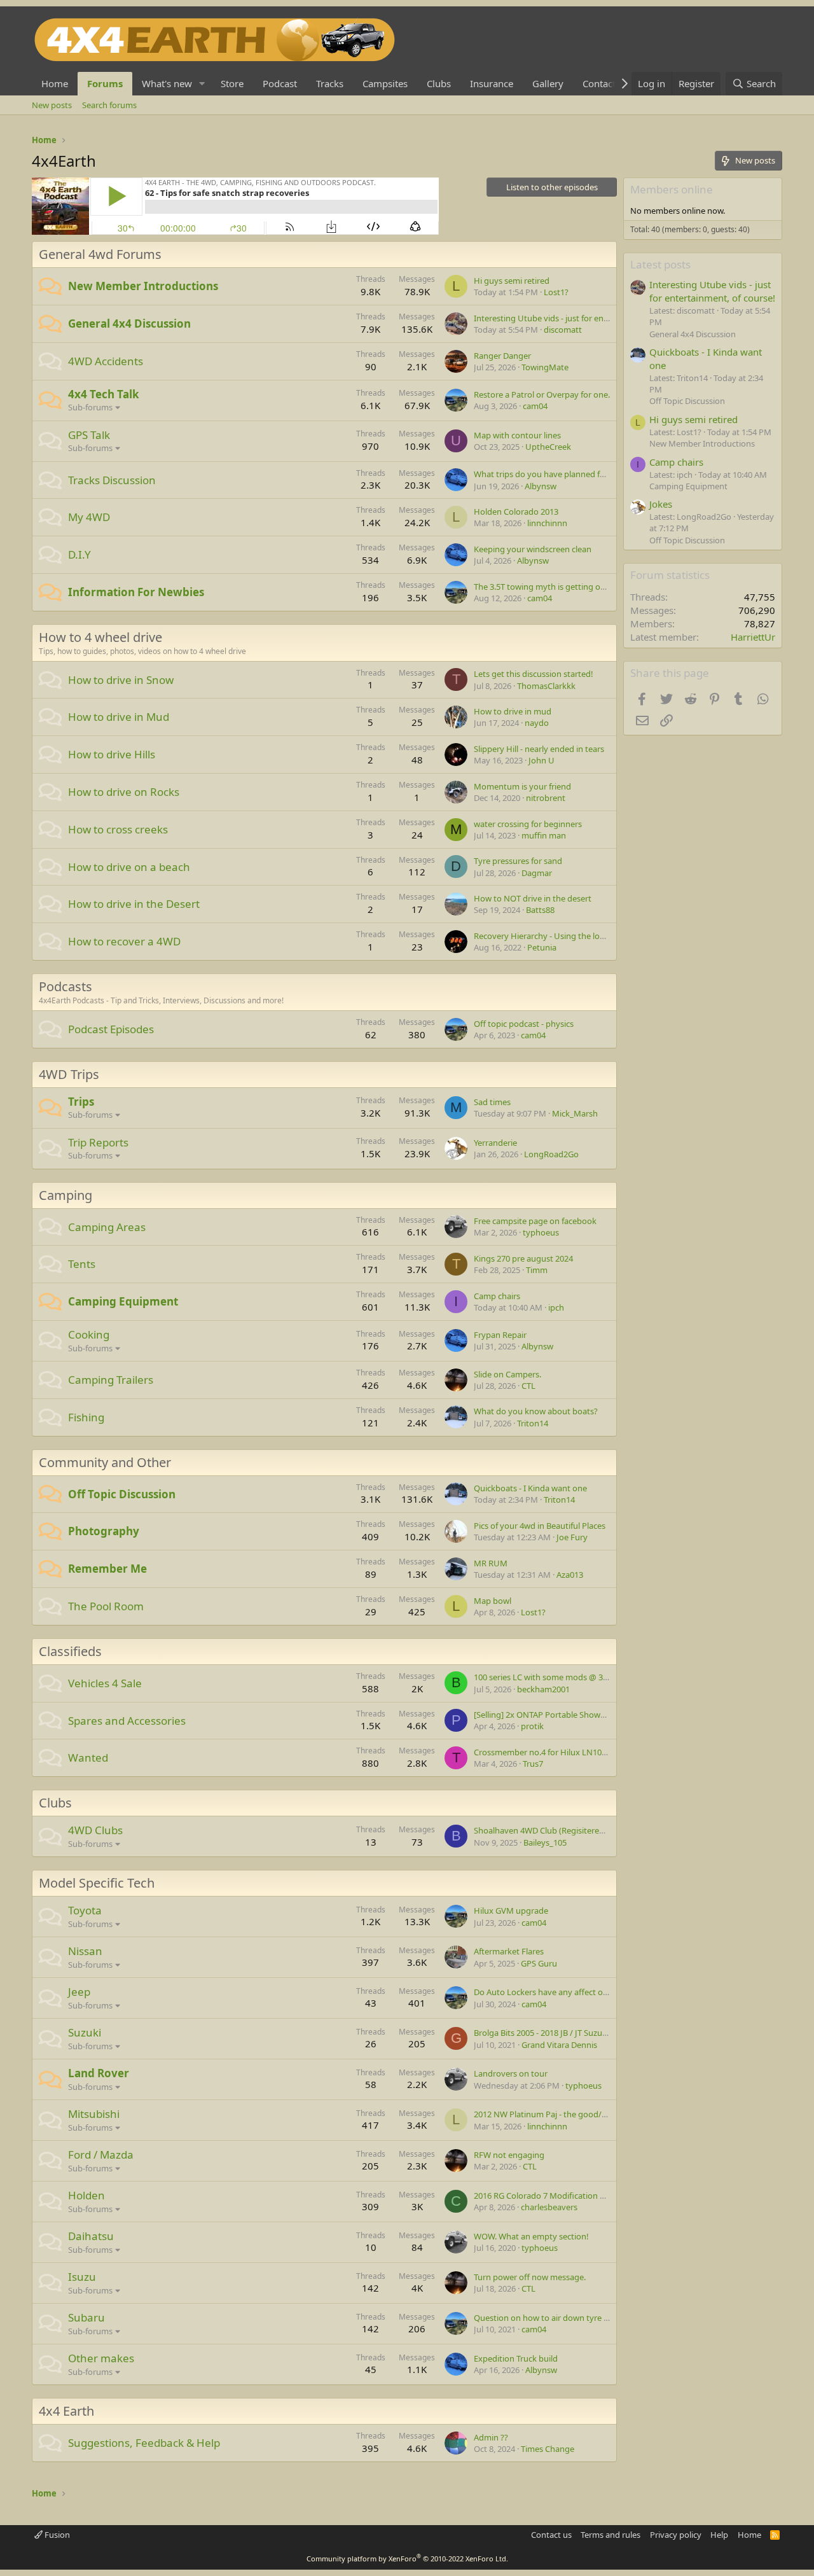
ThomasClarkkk (546, 686)
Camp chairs (497, 1296)
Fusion (56, 2535)
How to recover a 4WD (124, 941)
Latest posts (660, 264)
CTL (528, 1386)
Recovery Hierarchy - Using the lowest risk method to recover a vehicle (607, 936)
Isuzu (82, 2277)
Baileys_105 (545, 1842)
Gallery (548, 83)
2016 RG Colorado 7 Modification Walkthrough (562, 2196)
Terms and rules (610, 2535)
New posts (52, 105)
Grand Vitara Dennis (559, 2045)
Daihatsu (91, 2236)
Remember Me (107, 1569)
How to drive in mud (513, 711)
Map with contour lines (517, 435)
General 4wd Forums (100, 254)
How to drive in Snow (121, 680)
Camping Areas (107, 1227)
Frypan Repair (500, 1335)
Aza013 (570, 1575)
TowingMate (545, 367)
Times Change (548, 2449)
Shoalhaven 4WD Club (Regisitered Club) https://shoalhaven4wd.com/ (606, 1830)
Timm (537, 1270)
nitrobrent (546, 798)
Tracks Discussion (112, 480)
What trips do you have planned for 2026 (551, 474)
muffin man (544, 835)
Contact (599, 83)
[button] (202, 84)
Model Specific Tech (97, 1883)
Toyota (85, 1910)
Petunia (542, 947)
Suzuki (85, 2032)
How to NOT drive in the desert (533, 898)
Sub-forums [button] (90, 407)
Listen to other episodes (552, 187)
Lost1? (556, 292)
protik (532, 1726)
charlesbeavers (549, 2207)
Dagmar (537, 873)
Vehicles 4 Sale (105, 1683)
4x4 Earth (66, 2411)
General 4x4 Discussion (129, 324)
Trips (81, 1102)
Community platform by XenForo (407, 2559)
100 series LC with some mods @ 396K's (548, 1677)
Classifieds (70, 1651)
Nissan (85, 1951)
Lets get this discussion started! (534, 674)
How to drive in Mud (119, 717)
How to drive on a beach (129, 867)
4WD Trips (69, 1074)
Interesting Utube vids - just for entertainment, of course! (582, 318)
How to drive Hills (112, 754)
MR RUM (491, 1563)
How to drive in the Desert (134, 904)
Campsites (385, 83)
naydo (537, 723)
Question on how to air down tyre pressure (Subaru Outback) (590, 2318)
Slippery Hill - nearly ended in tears (539, 749)
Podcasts (66, 986)
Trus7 (533, 1764)
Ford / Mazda (101, 2155)
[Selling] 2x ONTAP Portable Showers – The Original (570, 1715)
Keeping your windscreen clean (533, 549)
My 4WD (89, 517)
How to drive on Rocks (124, 792)
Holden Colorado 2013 (516, 512)
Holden (86, 2195)
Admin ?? (491, 2437)
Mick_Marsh (575, 1113)
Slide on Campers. (507, 1374)
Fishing (86, 1417)
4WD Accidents (106, 361)
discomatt (563, 330)
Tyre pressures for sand (518, 861)
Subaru (86, 2317)
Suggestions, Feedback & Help (144, 2443)
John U (542, 760)
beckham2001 (543, 1689)
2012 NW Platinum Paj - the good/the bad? (554, 2114)
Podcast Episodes (111, 1029)
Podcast (280, 83)
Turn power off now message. (530, 2277)
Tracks (330, 83)
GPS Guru (539, 1963)
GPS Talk (89, 435)
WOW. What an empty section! (531, 2236)
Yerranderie (495, 1143)
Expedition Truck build (516, 2358)
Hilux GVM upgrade (511, 1911)
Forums (105, 83)
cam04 (535, 406)
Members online (672, 189)
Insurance (492, 83)
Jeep (79, 1992)
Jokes (661, 504)
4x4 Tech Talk (104, 394)
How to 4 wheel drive (100, 637)
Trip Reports (98, 1142)
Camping (66, 1195)
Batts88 (540, 910)
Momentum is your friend (522, 786)
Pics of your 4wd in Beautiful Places (540, 1526)
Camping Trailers (111, 1380)
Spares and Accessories (127, 1721)
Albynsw (541, 486)
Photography (104, 1531)
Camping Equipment (123, 1301)
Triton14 (533, 1423)
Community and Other (105, 1462)
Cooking (89, 1334)
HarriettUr (753, 637)
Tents (82, 1264)
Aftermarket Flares (509, 1951)
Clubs (439, 83)
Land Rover (99, 2073)
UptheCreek (548, 447)
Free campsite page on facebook (535, 1221)
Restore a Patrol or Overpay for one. (542, 394)
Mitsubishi (94, 2114)
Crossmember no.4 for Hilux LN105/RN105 (554, 1752)
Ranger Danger (502, 356)
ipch (556, 1307)
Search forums (109, 105)
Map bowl (493, 1601)
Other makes (101, 2358)
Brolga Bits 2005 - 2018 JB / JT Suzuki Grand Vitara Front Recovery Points (609, 2033)
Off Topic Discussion (122, 1494)
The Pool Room (106, 1606)
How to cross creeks (118, 829)
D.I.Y (79, 554)
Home (55, 83)
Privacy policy (676, 2535)
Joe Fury (572, 1537)
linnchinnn (547, 523)
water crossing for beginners (528, 824)
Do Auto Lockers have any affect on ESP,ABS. (557, 1992)
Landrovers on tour (511, 2073)
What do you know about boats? (536, 1411)
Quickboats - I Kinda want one (530, 1488)
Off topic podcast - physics (524, 1024)
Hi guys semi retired (512, 281)
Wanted (88, 1758)
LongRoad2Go (551, 1154)
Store (232, 83)
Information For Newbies (136, 592)
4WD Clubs (95, 1830)
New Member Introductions (143, 286)
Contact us (551, 2535)
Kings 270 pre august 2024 (523, 1258)
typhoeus (541, 1232)
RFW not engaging (509, 2155)
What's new (167, 83)
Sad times (492, 1102)
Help (719, 2535)
